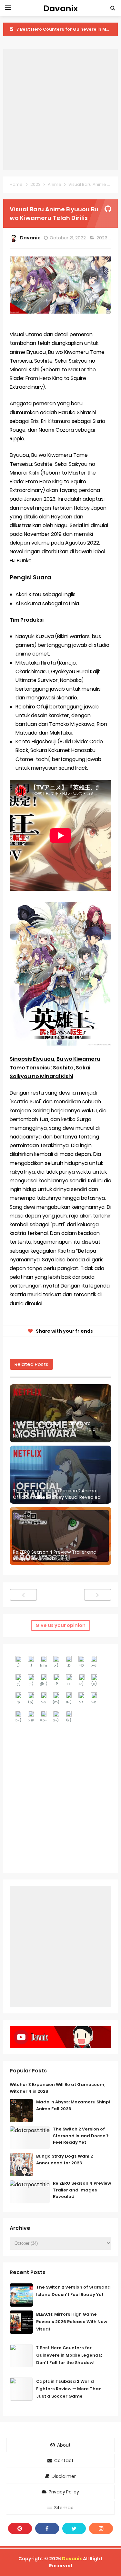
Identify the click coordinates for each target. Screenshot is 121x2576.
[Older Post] (98, 1595)
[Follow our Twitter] (74, 2528)
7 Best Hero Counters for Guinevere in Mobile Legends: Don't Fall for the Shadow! (69, 2355)
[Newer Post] (23, 1595)
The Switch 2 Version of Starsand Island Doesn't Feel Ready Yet (81, 2136)
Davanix (72, 2559)
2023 (102, 238)
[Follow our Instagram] (101, 2528)
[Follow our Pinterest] (20, 2528)
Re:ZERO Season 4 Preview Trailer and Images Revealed (55, 1555)
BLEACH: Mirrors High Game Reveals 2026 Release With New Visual (72, 2322)
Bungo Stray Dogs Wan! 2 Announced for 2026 (65, 2160)
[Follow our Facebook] (47, 2528)
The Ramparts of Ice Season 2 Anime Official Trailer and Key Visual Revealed (57, 1494)
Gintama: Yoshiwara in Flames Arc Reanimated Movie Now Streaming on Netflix (56, 1430)
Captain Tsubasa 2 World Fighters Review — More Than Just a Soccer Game (69, 2389)
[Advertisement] (60, 110)
